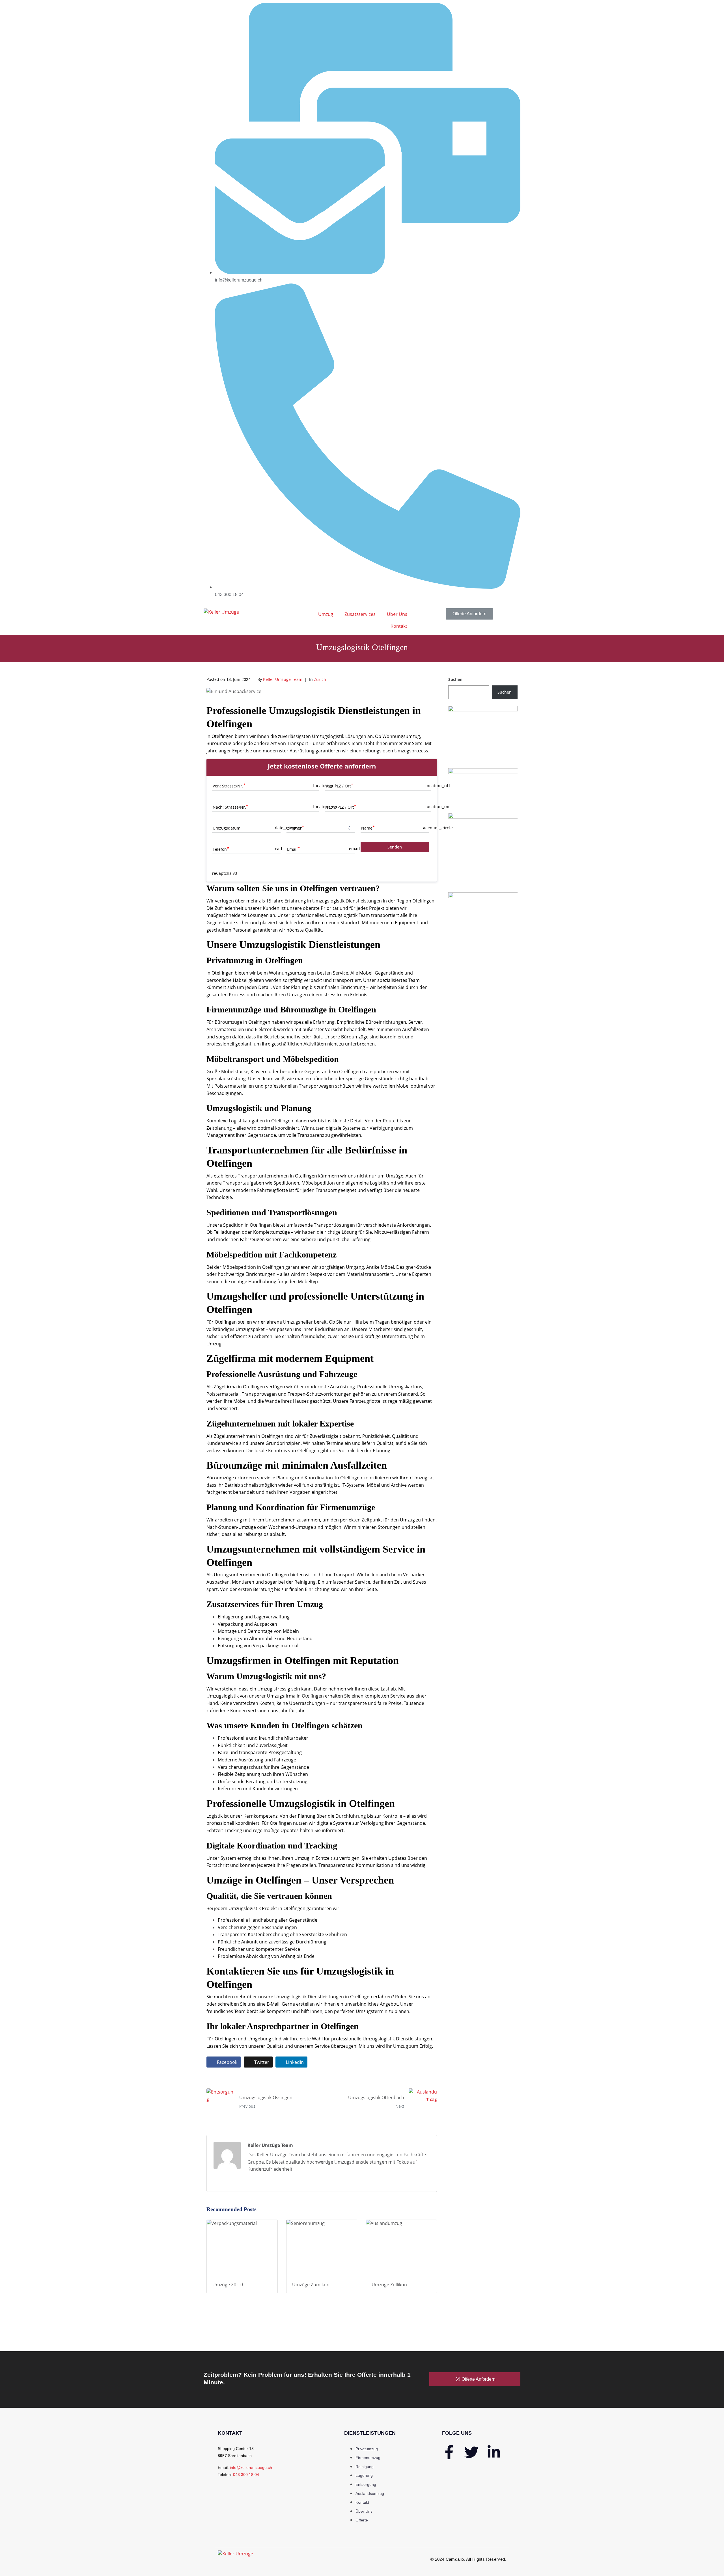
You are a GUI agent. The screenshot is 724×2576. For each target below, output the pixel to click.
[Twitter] (471, 2452)
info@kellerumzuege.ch (251, 2467)
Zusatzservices (360, 614)
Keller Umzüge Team (283, 679)
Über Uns (397, 614)
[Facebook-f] (449, 2452)
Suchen (455, 679)
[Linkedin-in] (494, 2452)
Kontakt (399, 626)
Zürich (320, 679)
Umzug (326, 614)
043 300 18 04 (246, 2475)
